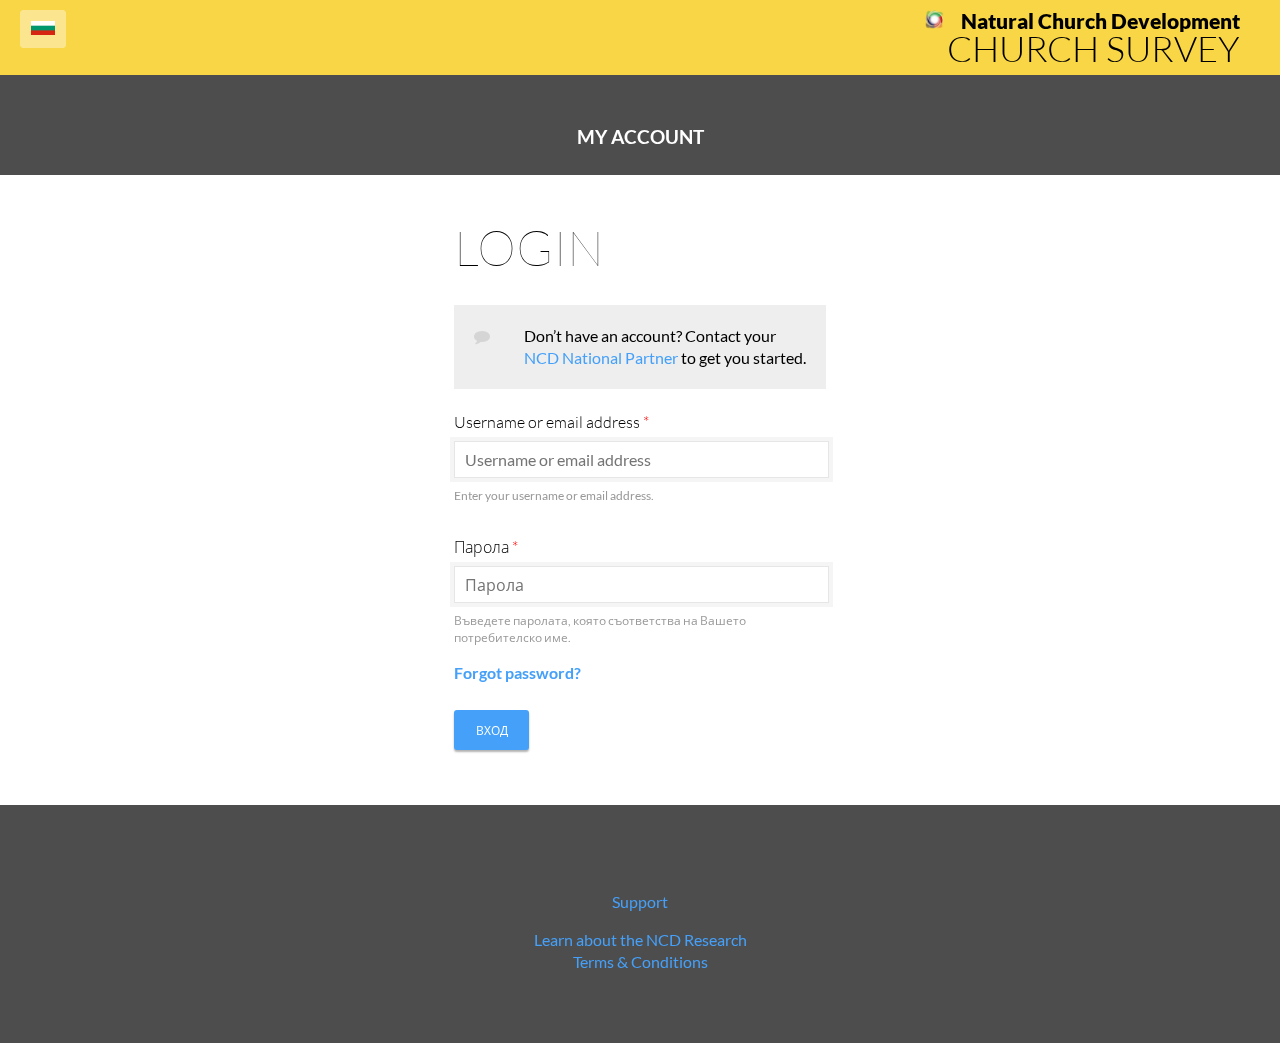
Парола (486, 547)
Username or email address (551, 422)
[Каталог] (934, 22)
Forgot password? (517, 673)
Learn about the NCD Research (640, 939)
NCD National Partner (601, 357)
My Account (640, 137)
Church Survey (1093, 48)
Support (640, 901)
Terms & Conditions (640, 961)
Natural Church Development (1100, 21)
